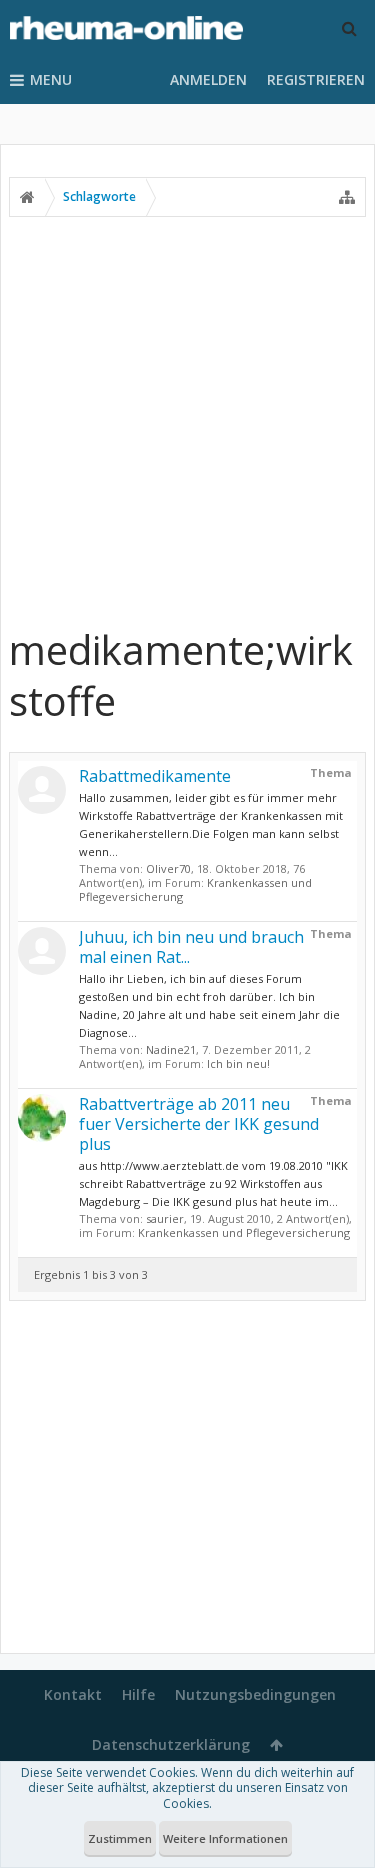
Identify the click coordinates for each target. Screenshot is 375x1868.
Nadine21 (171, 1049)
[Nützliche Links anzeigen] (347, 197)
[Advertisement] (187, 420)
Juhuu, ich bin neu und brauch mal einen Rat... (191, 947)
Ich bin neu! (238, 1063)
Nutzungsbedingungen (255, 1694)
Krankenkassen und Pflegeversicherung (244, 1232)
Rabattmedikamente (155, 776)
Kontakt (73, 1694)
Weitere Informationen (225, 1838)
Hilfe (138, 1694)
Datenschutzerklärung (171, 1744)
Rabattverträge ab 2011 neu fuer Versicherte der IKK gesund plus (199, 1124)
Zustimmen (120, 1838)
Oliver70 (168, 868)
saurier (165, 1218)
